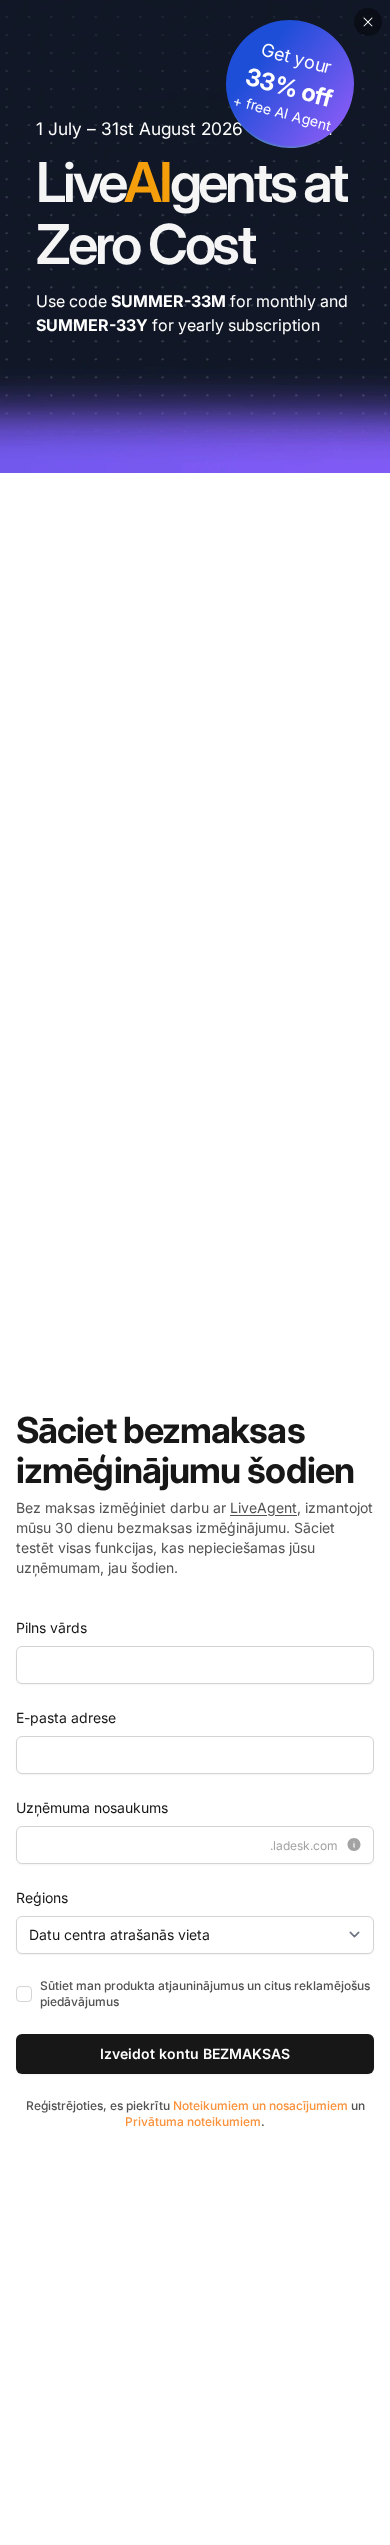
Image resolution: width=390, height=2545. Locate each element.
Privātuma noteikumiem (193, 2121)
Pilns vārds (51, 1627)
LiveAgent (263, 1507)
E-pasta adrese (66, 1717)
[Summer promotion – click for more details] (195, 236)
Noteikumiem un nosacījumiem (260, 2105)
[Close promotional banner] (368, 22)
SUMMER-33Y (92, 325)
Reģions (42, 1897)
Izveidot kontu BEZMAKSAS (195, 2053)
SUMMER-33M (168, 301)
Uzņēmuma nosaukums (92, 1807)
